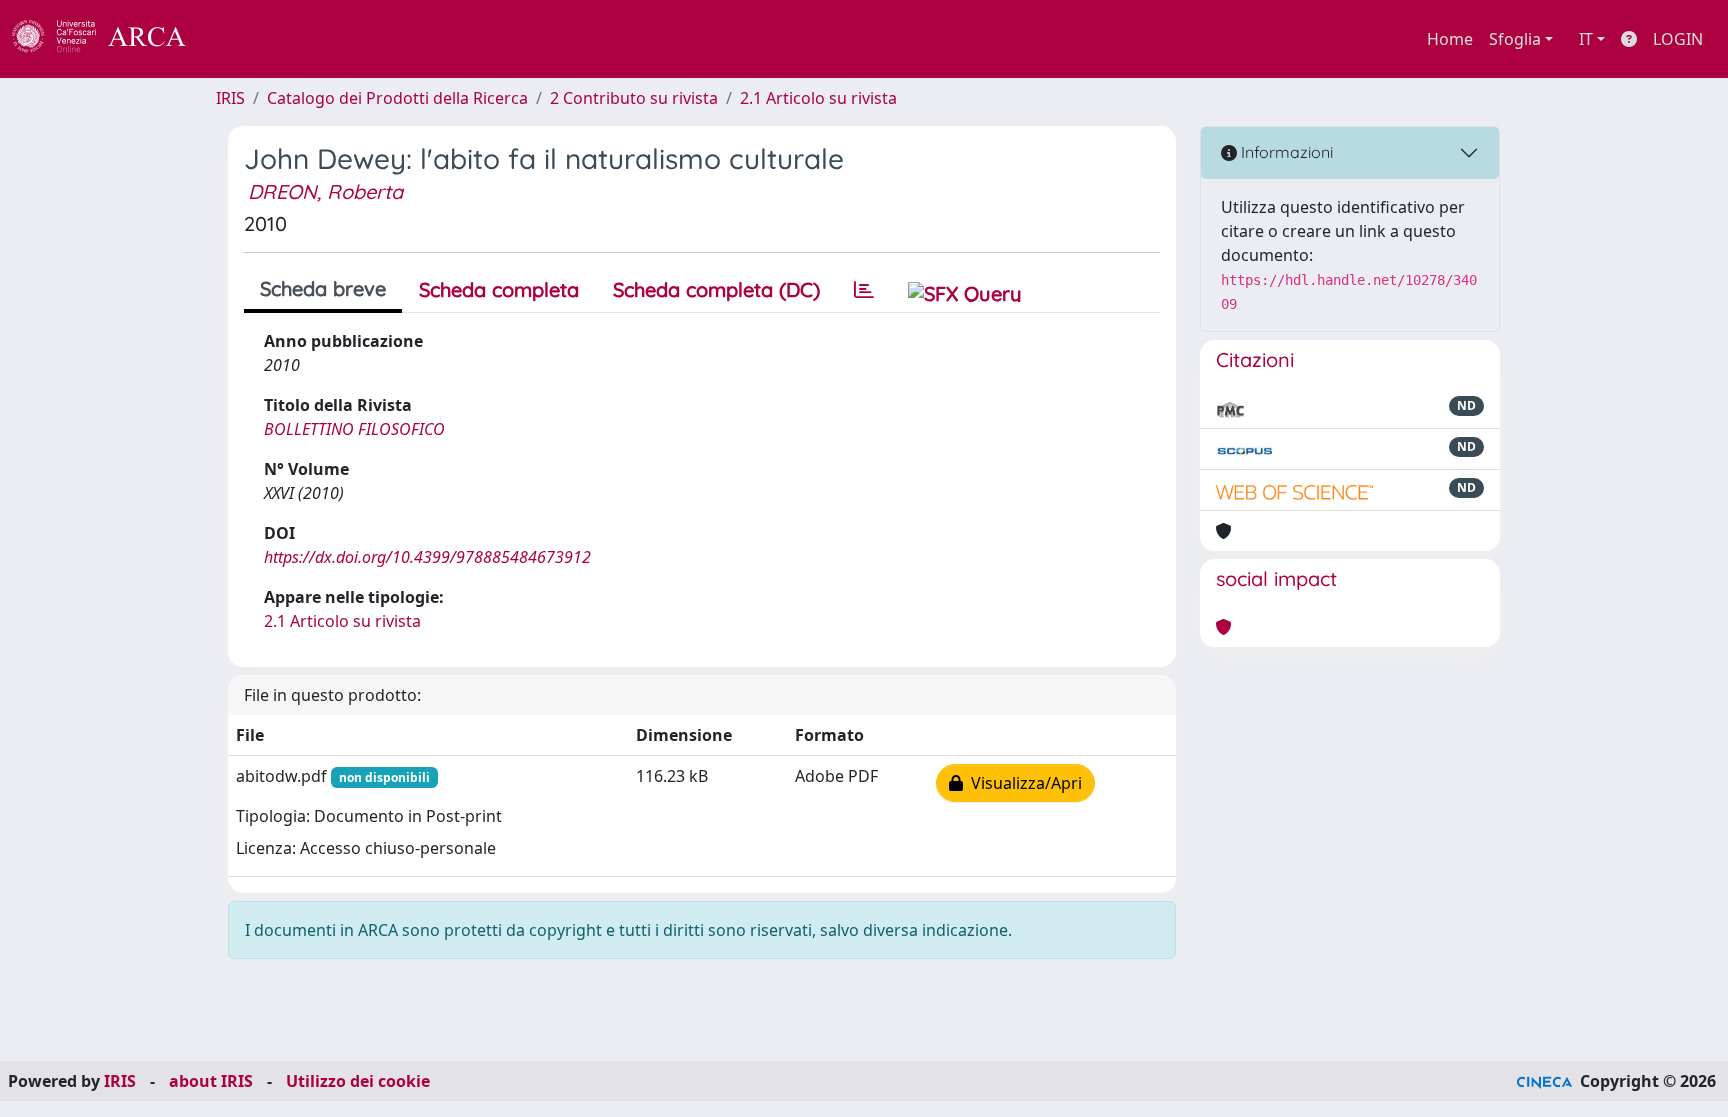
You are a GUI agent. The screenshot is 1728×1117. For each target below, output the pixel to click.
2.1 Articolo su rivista (818, 98)
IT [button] (1586, 39)
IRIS (230, 98)
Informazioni (1285, 152)
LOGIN (1678, 39)
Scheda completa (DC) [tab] (716, 289)
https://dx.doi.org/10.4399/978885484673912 (427, 557)
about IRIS (211, 1081)
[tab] (864, 290)
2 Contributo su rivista (634, 98)
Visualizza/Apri (1022, 783)
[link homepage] (110, 39)
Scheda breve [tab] (323, 288)
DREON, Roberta (325, 191)
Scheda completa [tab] (499, 289)
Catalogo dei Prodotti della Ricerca (397, 98)
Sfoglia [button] (1515, 39)
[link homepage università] (240, 39)
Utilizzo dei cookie (358, 1081)
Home (1450, 39)
